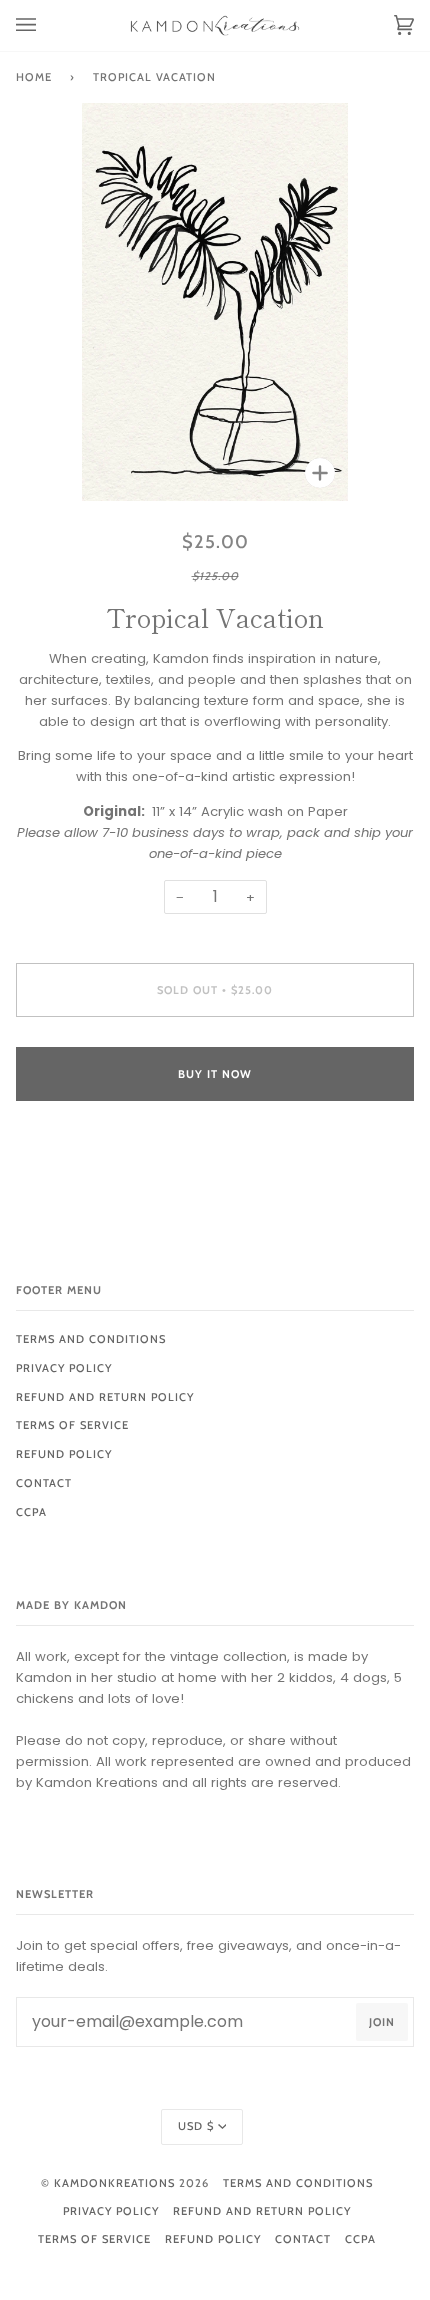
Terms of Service (72, 1425)
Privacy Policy (64, 1368)
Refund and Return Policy (105, 1397)
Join (382, 2022)
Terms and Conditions (91, 1339)
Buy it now (215, 1074)
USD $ (196, 2126)
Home (34, 77)
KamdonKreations (114, 2183)
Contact (44, 1483)
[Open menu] (46, 25)
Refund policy (64, 1454)
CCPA (31, 1512)
